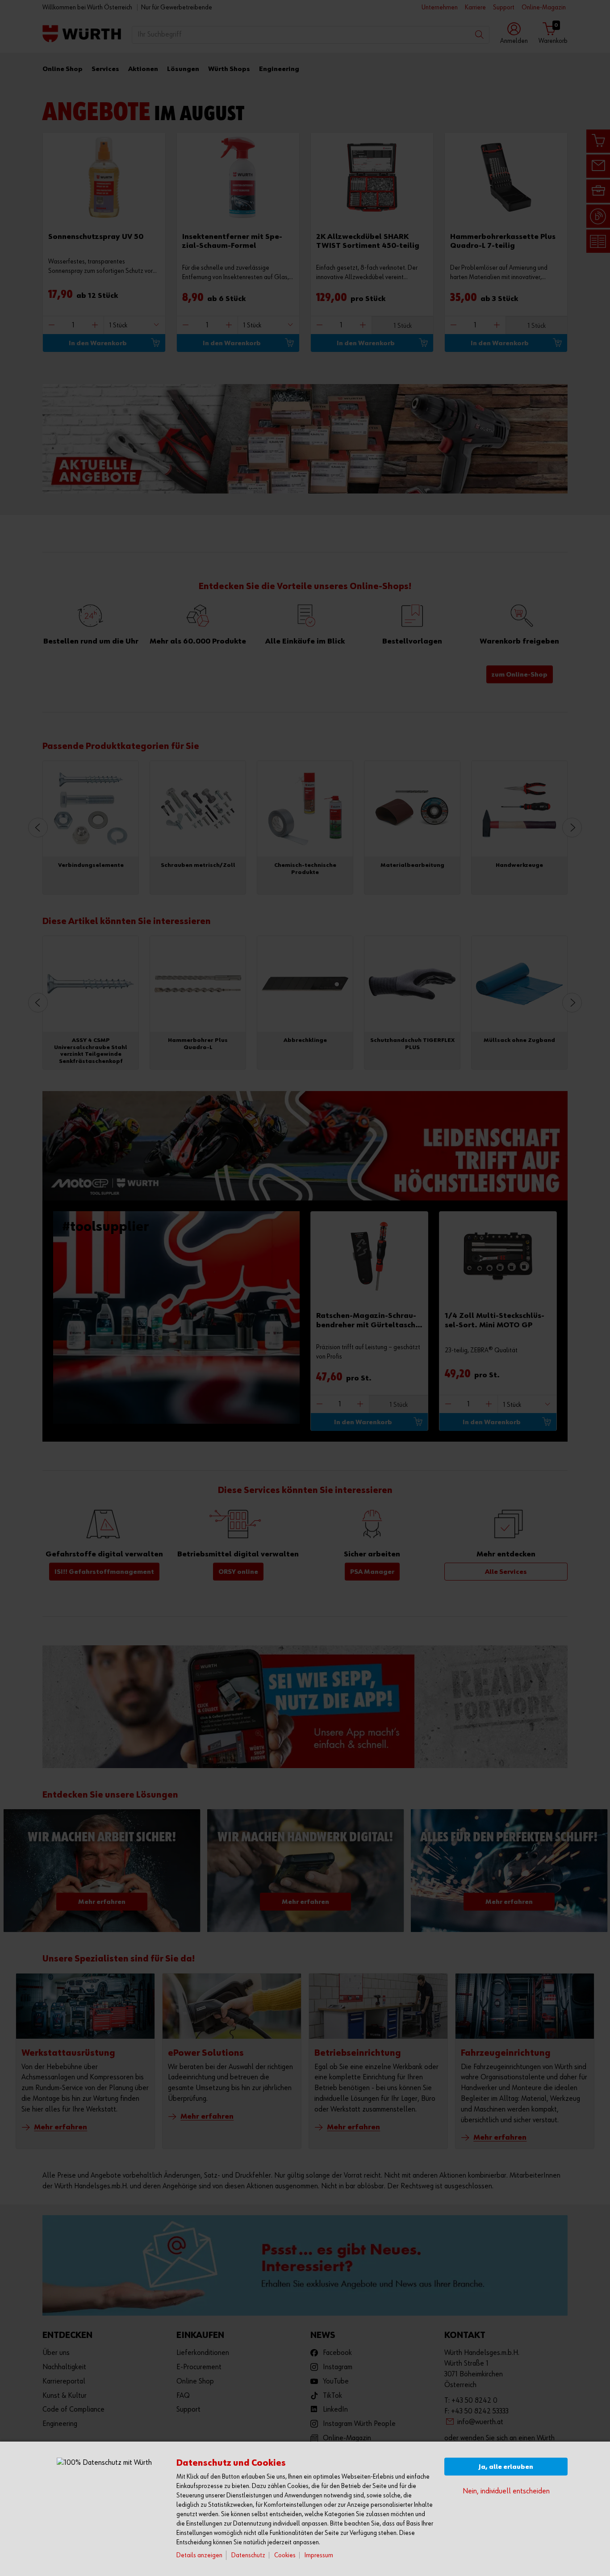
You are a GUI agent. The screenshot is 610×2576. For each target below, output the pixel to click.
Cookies (285, 2555)
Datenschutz (248, 2555)
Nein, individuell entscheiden (506, 2491)
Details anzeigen (199, 2555)
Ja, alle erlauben (506, 2467)
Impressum (319, 2555)
